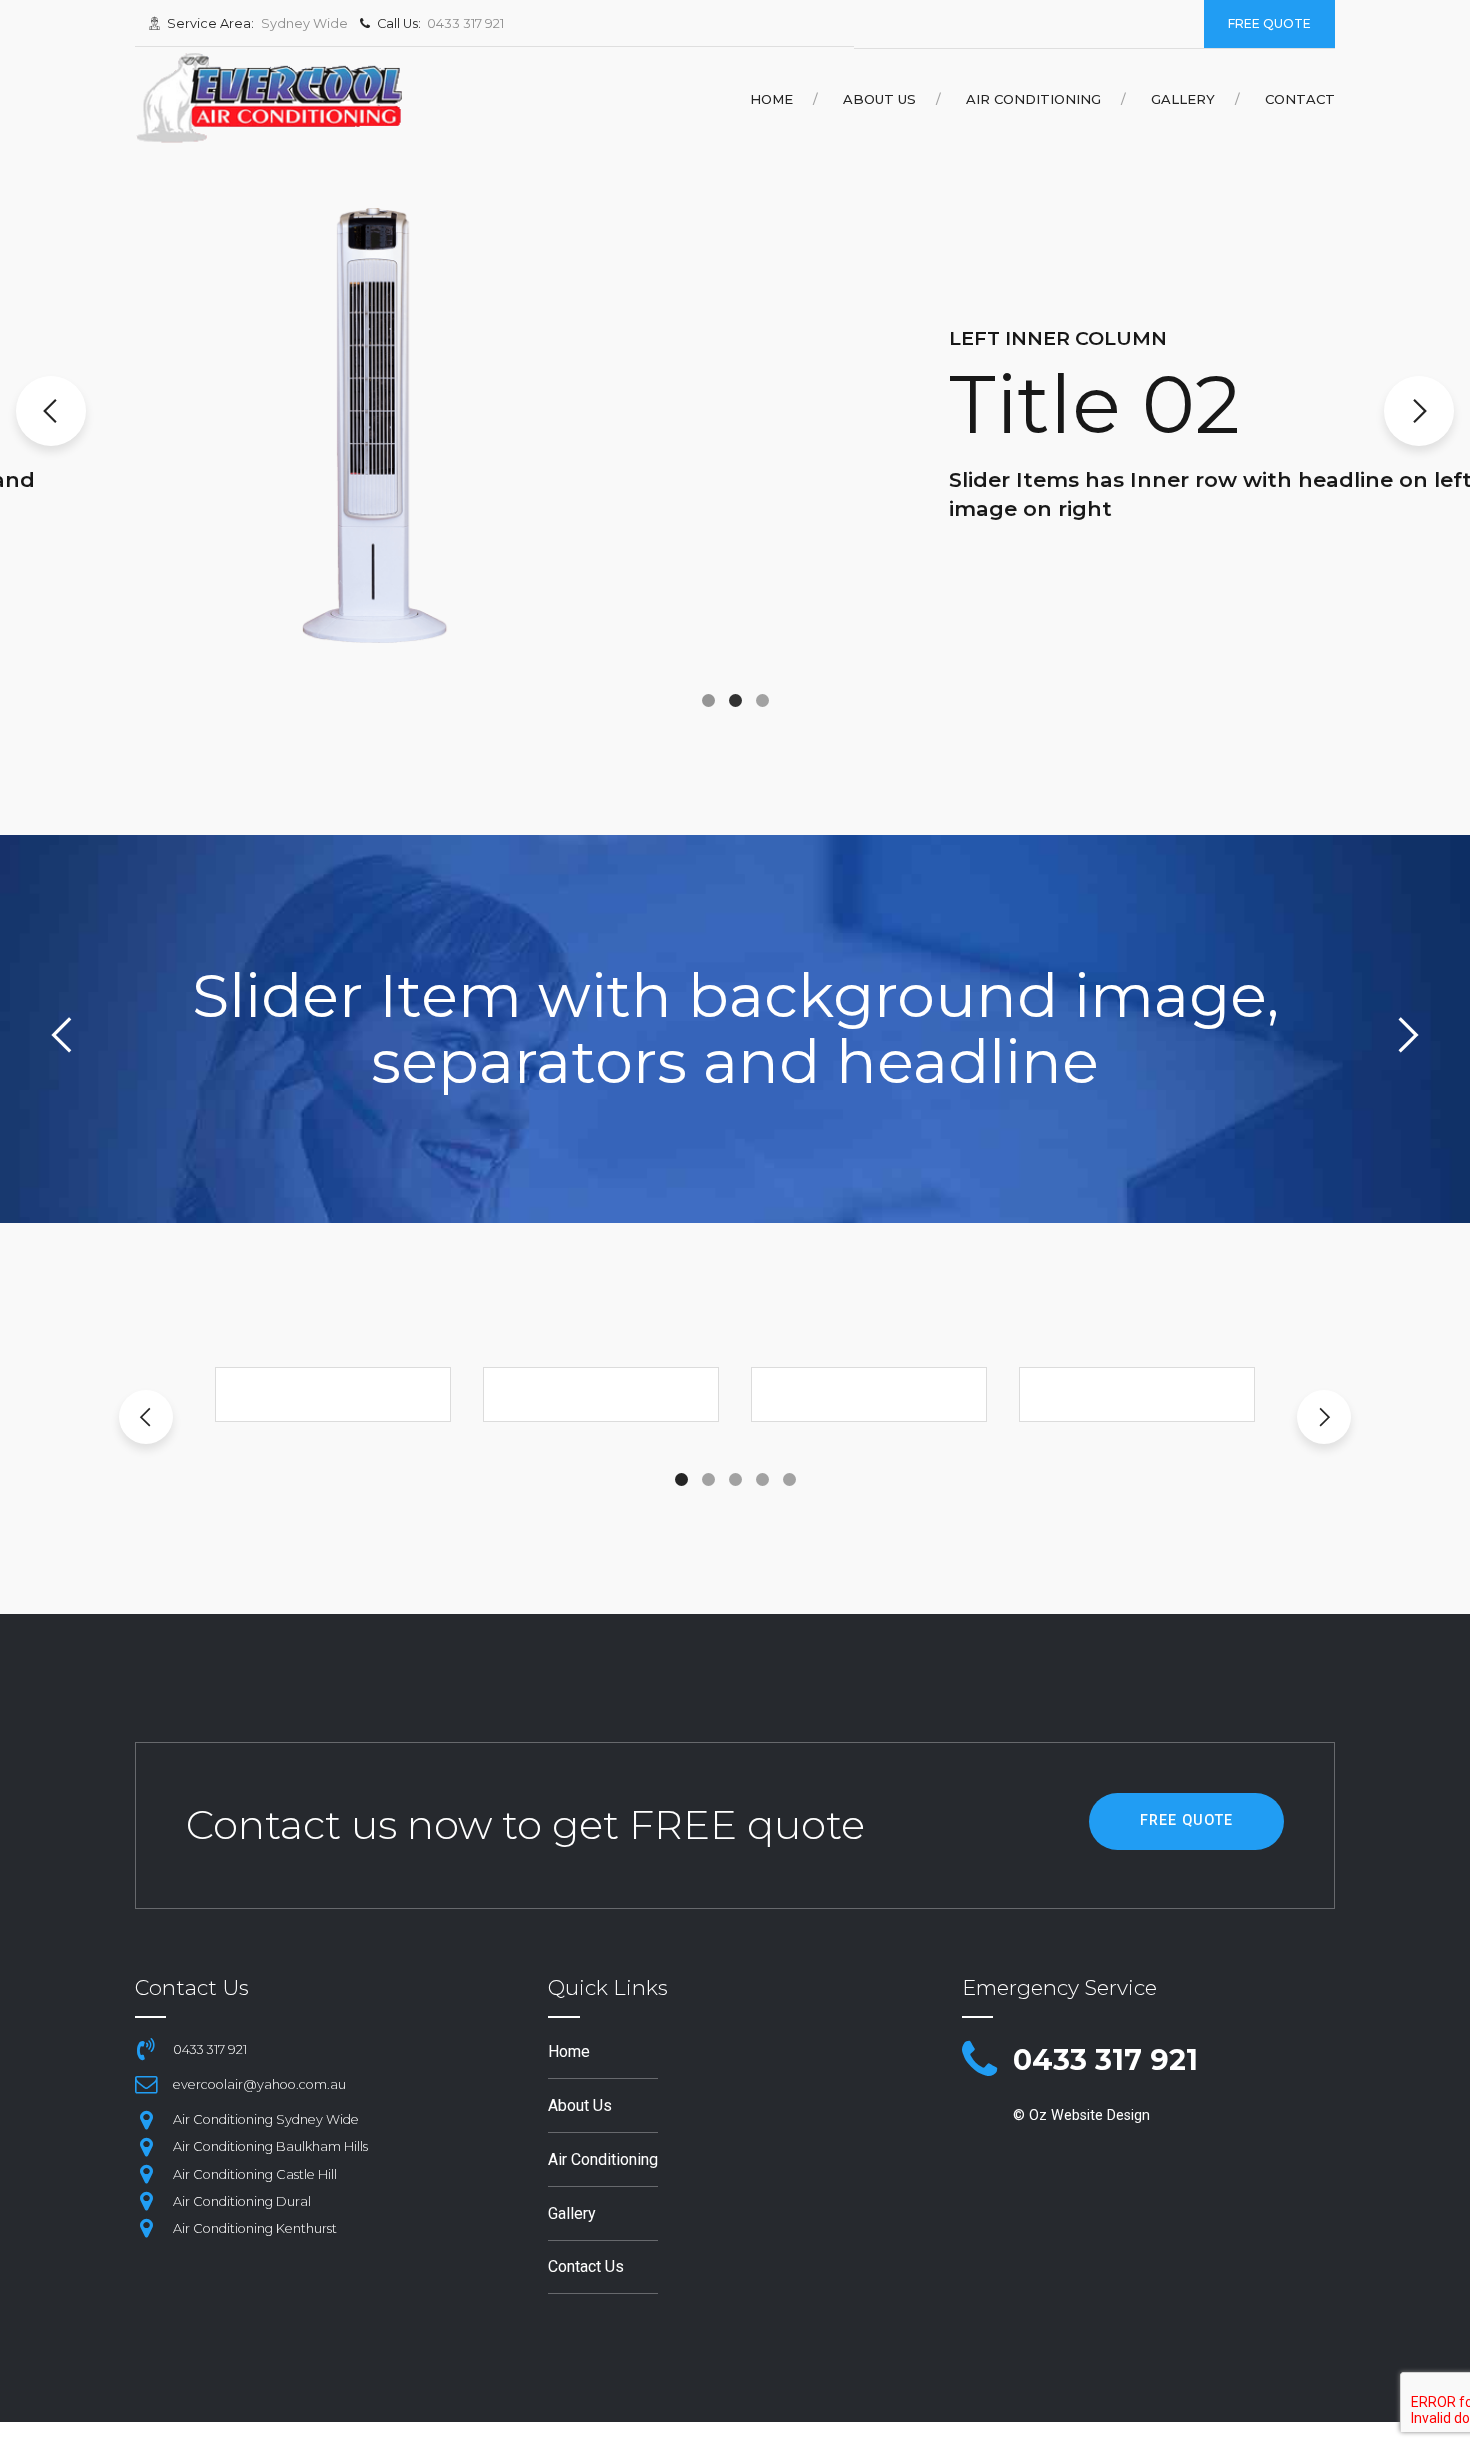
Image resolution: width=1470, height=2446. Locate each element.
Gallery (1183, 99)
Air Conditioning (1033, 99)
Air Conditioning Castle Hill (255, 2174)
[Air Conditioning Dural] (146, 2201)
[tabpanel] (333, 1394)
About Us (879, 99)
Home (771, 99)
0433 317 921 (1105, 2059)
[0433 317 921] (979, 2061)
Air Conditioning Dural (242, 2201)
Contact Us (586, 2266)
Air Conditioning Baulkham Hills (270, 2146)
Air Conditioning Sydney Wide (266, 2119)
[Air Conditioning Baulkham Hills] (146, 2147)
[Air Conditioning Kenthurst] (146, 2228)
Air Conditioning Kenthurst (255, 2228)
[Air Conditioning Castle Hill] (146, 2174)
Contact (1300, 99)
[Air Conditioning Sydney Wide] (146, 2120)
